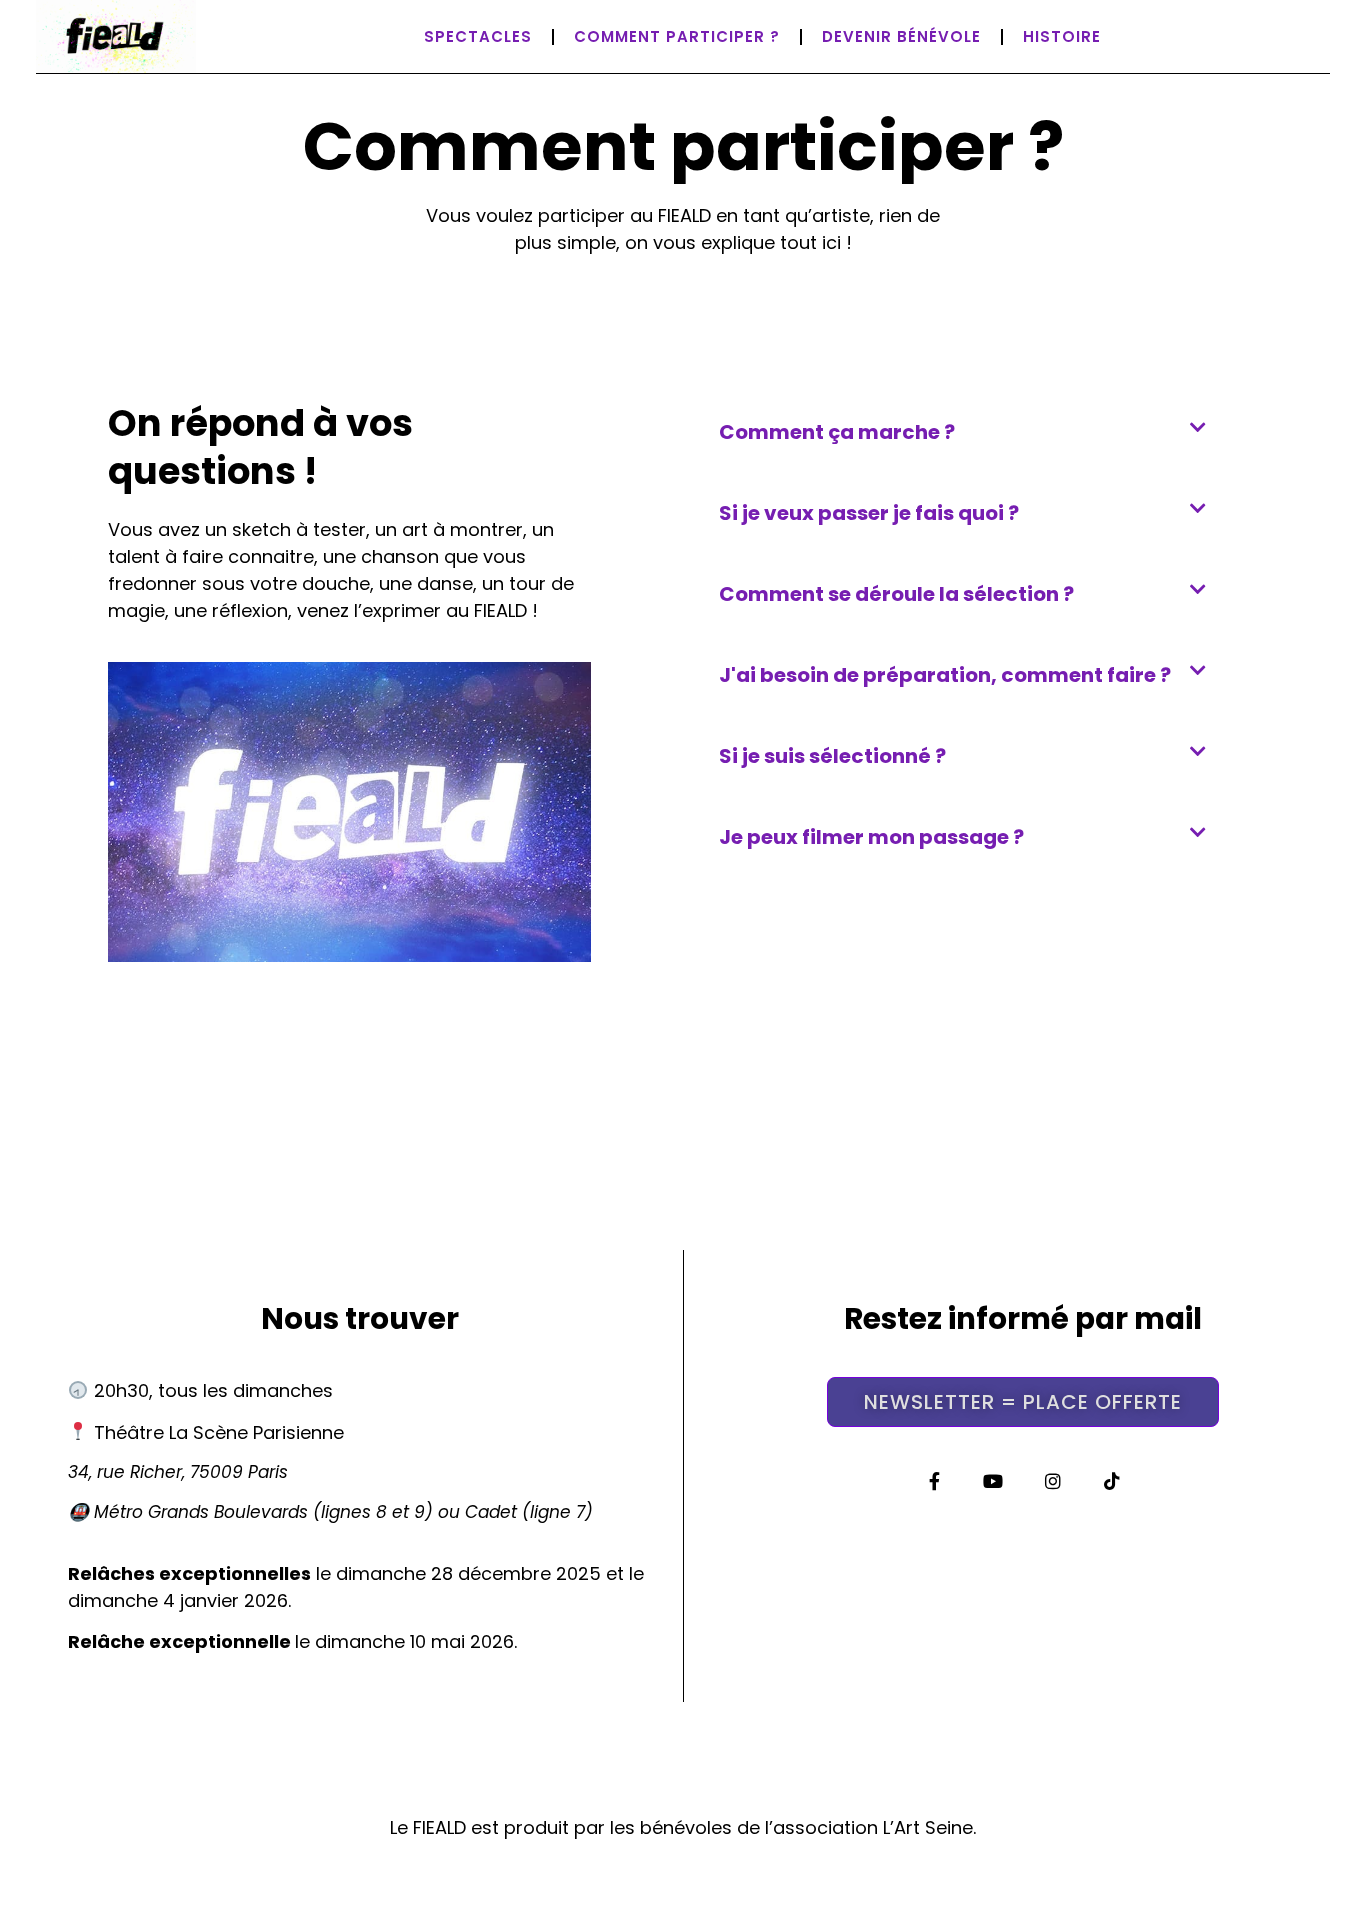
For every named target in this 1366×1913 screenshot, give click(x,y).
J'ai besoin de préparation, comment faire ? (945, 675)
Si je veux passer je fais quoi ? (869, 513)
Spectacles (478, 36)
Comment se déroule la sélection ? (896, 594)
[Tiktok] (1111, 1480)
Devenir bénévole (901, 36)
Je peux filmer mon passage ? (871, 837)
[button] (970, 432)
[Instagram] (1052, 1480)
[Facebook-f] (934, 1480)
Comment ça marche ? (837, 432)
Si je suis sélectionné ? (832, 756)
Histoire (1062, 36)
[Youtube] (993, 1480)
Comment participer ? (677, 36)
